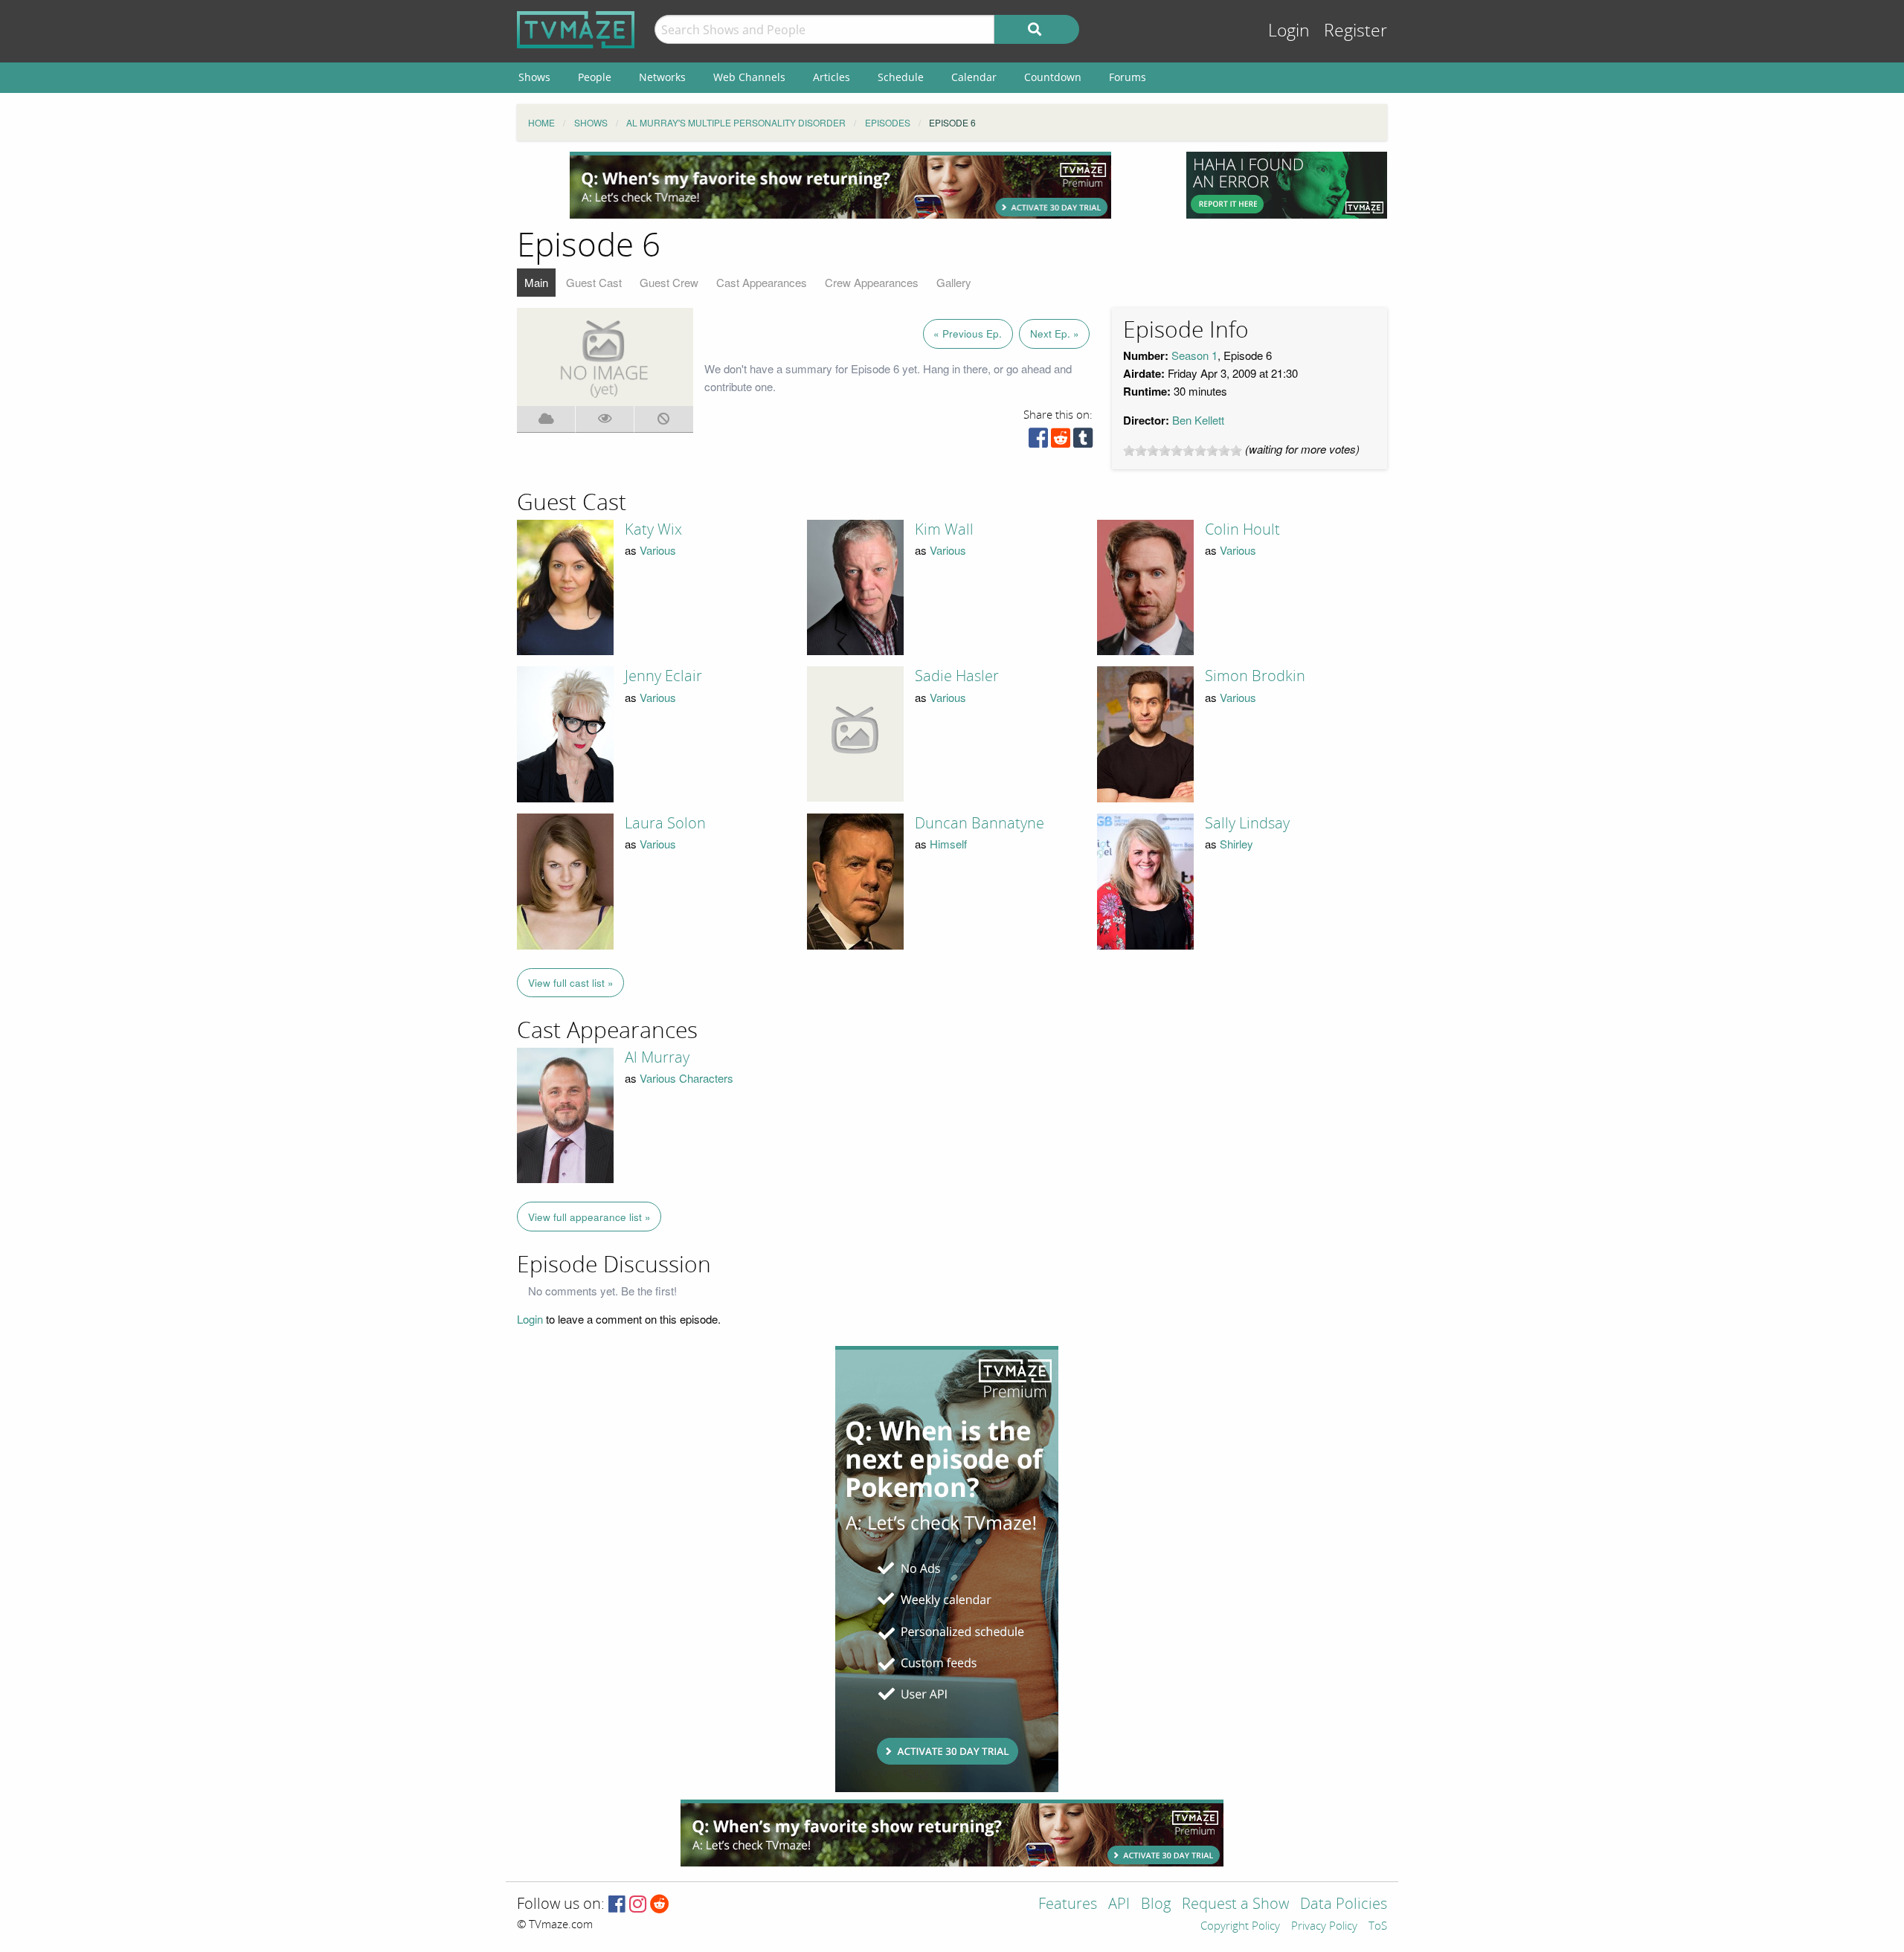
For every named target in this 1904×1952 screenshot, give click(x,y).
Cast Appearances (762, 282)
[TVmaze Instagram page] (638, 1905)
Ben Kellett (1198, 420)
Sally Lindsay (1247, 823)
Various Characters (686, 1078)
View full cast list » (571, 983)
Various (658, 550)
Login (1289, 31)
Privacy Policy (1324, 1927)
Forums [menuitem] (1128, 77)
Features (1068, 1905)
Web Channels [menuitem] (749, 77)
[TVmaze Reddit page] (660, 1905)
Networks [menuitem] (662, 77)
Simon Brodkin (1255, 676)
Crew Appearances (872, 282)
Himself (948, 844)
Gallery (954, 282)
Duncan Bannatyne (980, 823)
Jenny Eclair (663, 676)
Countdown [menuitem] (1053, 77)
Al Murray (657, 1057)
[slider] (1183, 451)
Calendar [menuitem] (974, 77)
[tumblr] (1083, 441)
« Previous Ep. (968, 334)
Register (1355, 31)
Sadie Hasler (957, 676)
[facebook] (1038, 441)
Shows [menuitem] (534, 77)
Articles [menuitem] (832, 77)
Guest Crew (669, 282)
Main (536, 282)
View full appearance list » (589, 1217)
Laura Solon (665, 823)
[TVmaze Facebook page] (617, 1905)
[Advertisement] (840, 185)
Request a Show (1235, 1905)
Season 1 (1194, 355)
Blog (1156, 1905)
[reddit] (1061, 441)
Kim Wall (944, 529)
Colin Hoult (1242, 529)
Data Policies (1344, 1905)
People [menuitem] (595, 77)
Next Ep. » (1055, 334)
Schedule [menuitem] (901, 77)
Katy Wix (653, 529)
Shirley (1236, 844)
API (1119, 1905)
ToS (1378, 1927)
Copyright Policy (1240, 1927)
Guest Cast (594, 282)
